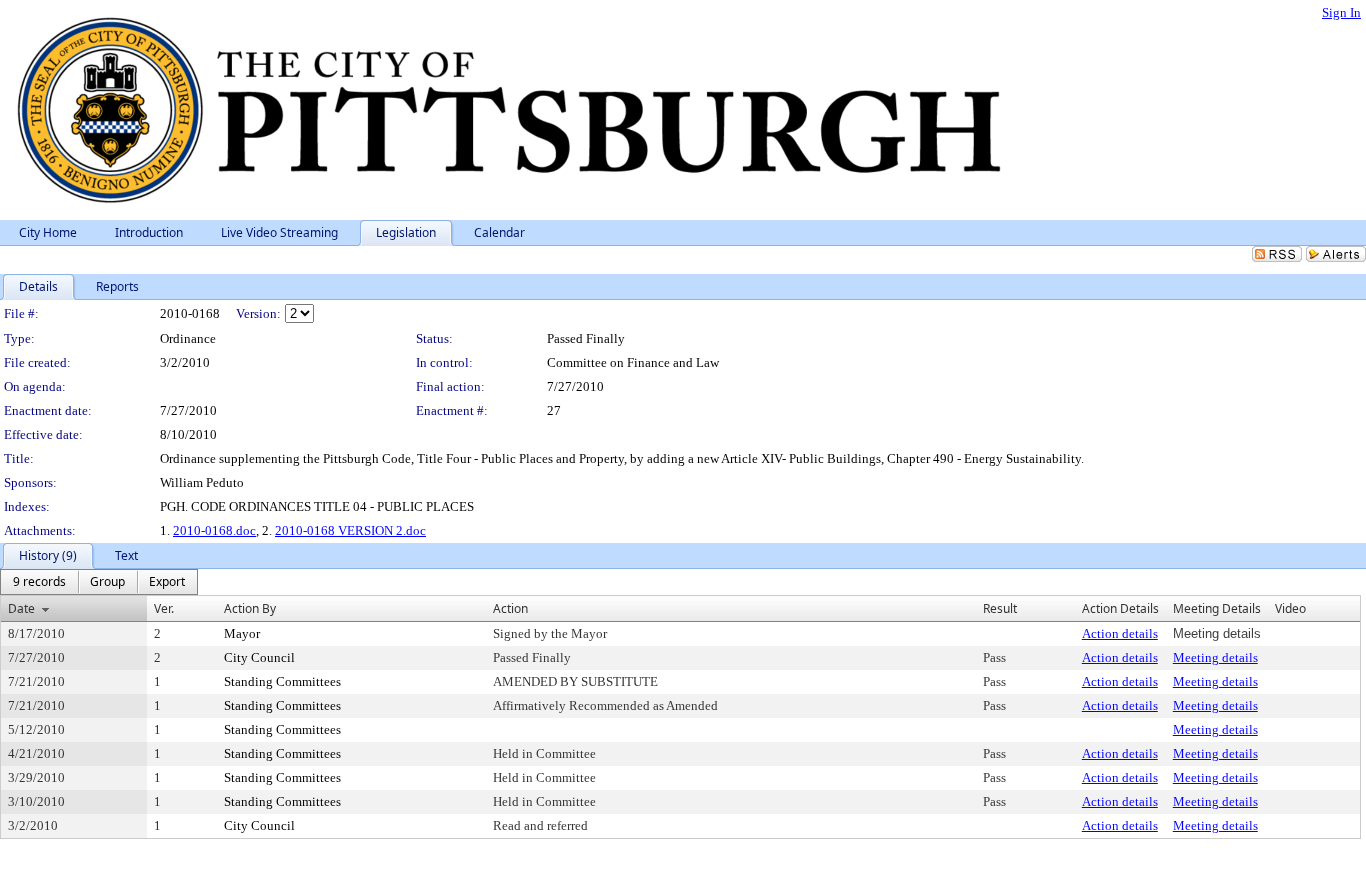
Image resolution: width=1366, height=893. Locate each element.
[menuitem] (39, 582)
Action (510, 608)
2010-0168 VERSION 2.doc (350, 530)
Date (21, 608)
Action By (250, 608)
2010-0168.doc (214, 530)
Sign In (1341, 12)
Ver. (164, 608)
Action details (1120, 633)
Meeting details (1215, 657)
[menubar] (99, 582)
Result (1000, 608)
